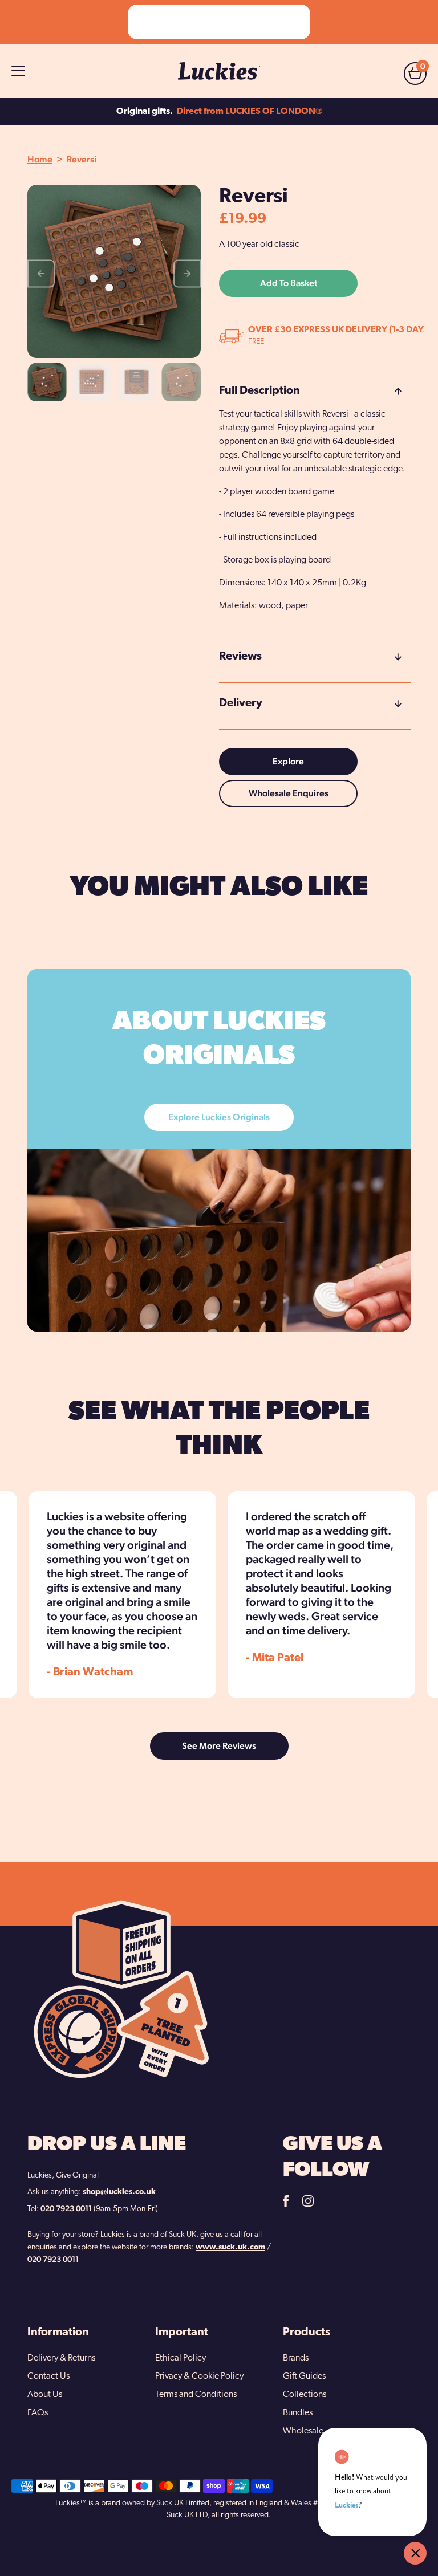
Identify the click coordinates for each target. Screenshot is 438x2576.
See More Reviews (219, 1746)
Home (40, 159)
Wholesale (303, 2431)
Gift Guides (304, 2376)
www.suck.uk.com (230, 2247)
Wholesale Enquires (289, 793)
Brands (296, 2358)
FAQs (38, 2413)
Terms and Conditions (196, 2395)
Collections (305, 2395)
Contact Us (48, 2376)
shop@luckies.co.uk (119, 2192)
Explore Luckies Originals (219, 1117)
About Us (45, 2395)
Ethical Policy (181, 2358)
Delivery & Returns (61, 2358)
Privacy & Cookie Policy (199, 2376)
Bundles (298, 2413)
